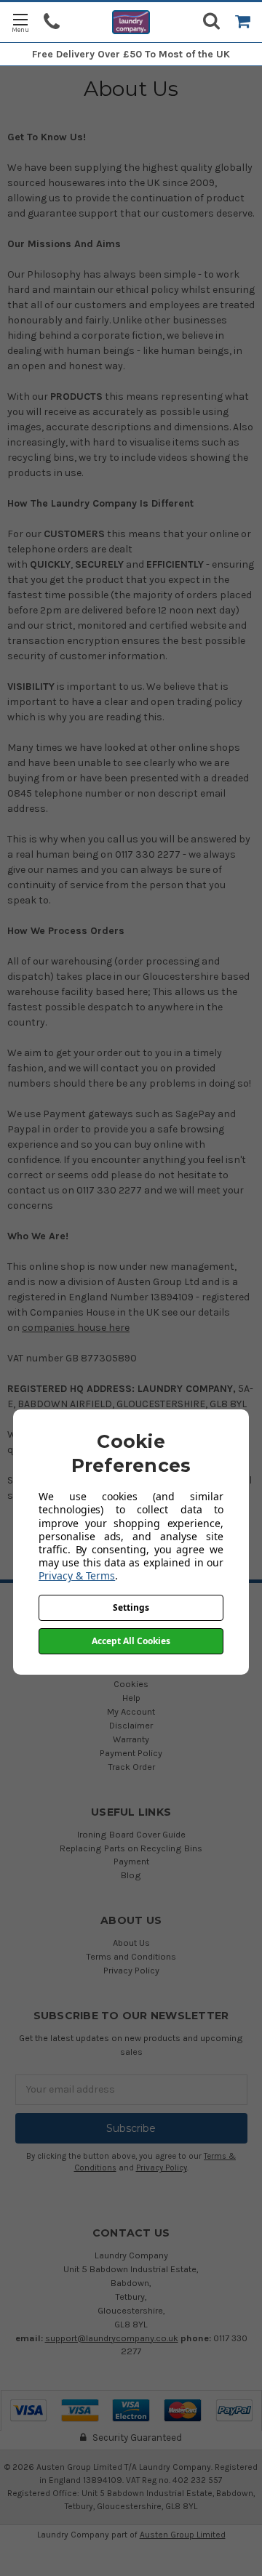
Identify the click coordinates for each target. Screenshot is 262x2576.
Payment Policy (131, 1753)
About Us (131, 1943)
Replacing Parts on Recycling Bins (131, 1848)
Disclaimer (131, 1725)
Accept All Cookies (131, 1641)
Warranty (131, 1739)
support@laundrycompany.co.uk (112, 2338)
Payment (131, 1861)
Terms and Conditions (131, 1956)
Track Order (131, 1767)
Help (131, 1698)
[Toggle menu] (20, 22)
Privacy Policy (131, 1970)
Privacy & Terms (77, 1575)
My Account (131, 1711)
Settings (131, 1607)
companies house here (76, 1328)
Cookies (131, 1684)
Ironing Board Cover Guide (131, 1834)
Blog (131, 1875)
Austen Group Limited (183, 2535)
